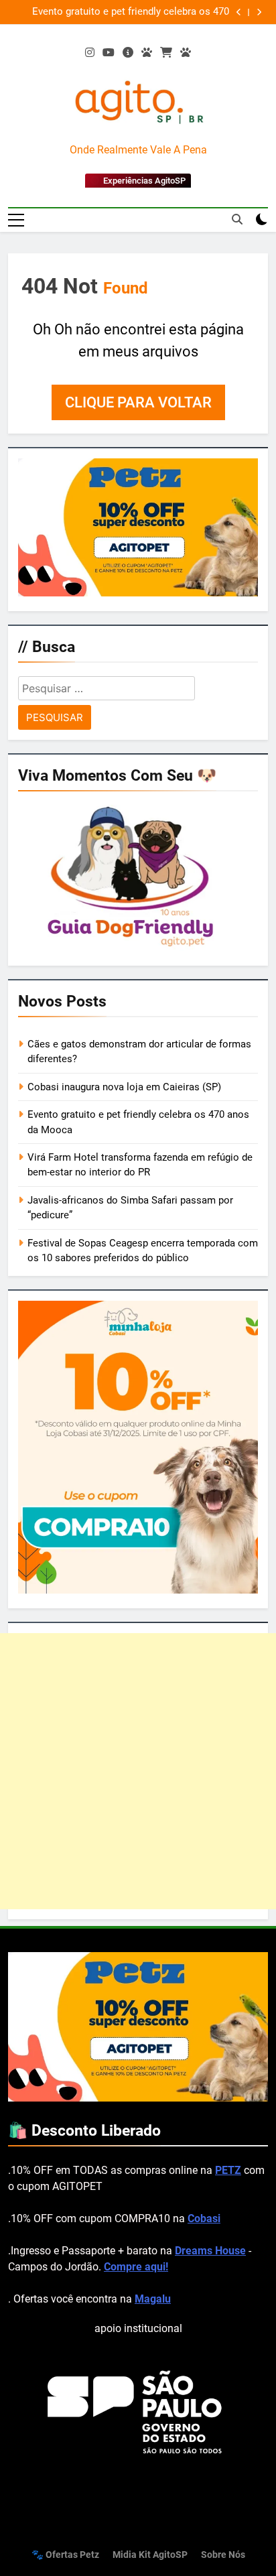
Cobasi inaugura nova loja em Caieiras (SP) (124, 1087)
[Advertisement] (138, 1771)
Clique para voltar (138, 402)
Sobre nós (223, 2555)
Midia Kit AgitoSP (150, 2555)
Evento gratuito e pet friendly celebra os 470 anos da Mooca (131, 12)
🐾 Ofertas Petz (65, 2555)
